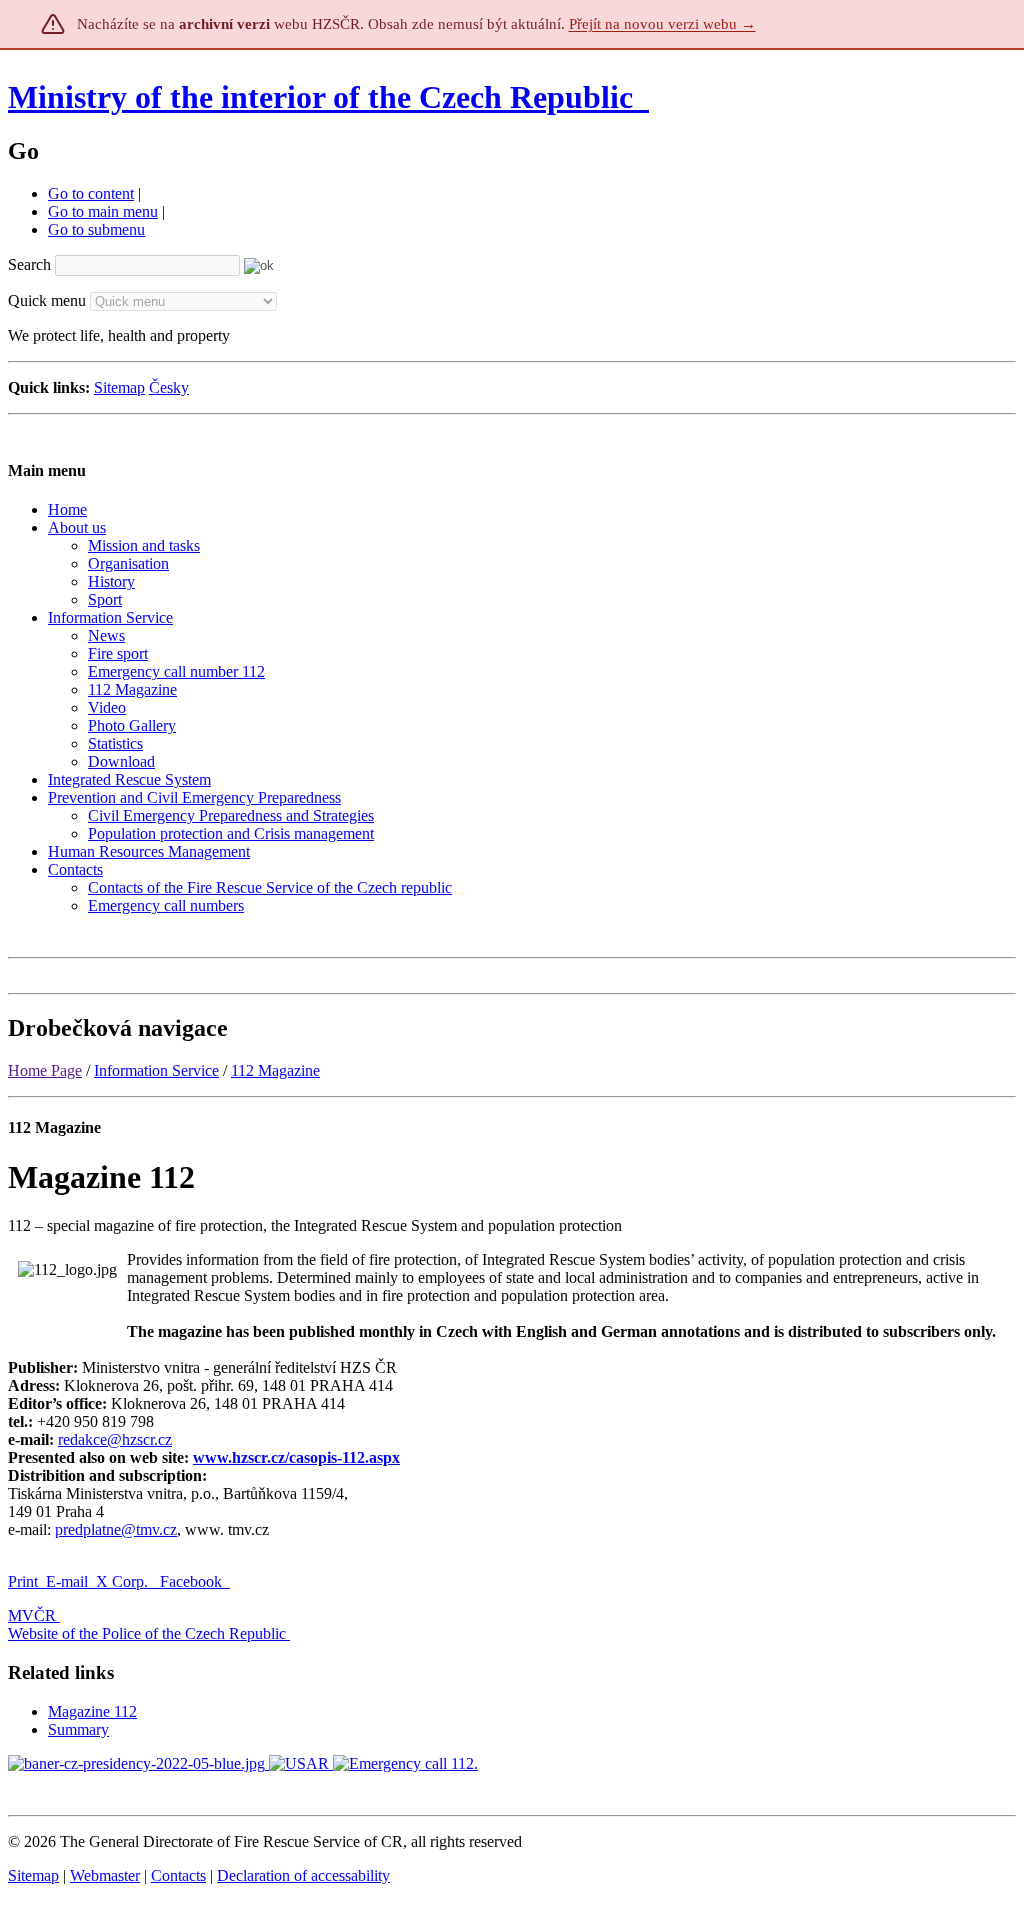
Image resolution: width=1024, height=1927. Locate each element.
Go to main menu (103, 211)
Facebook (193, 1581)
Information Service (156, 1070)
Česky (169, 387)
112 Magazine (275, 1070)
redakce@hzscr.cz (115, 1439)
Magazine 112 (92, 1711)
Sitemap (119, 387)
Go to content (91, 193)
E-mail (67, 1581)
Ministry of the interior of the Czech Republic (320, 97)
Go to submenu (96, 229)
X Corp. (124, 1581)
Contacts (178, 1875)
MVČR (32, 1615)
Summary (78, 1729)
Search (29, 264)
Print (23, 1581)
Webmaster (105, 1875)
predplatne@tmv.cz (116, 1529)
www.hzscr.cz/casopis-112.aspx (296, 1457)
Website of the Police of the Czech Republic (147, 1633)
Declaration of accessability (303, 1875)
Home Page (45, 1070)
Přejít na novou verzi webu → (662, 24)
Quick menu (47, 300)
